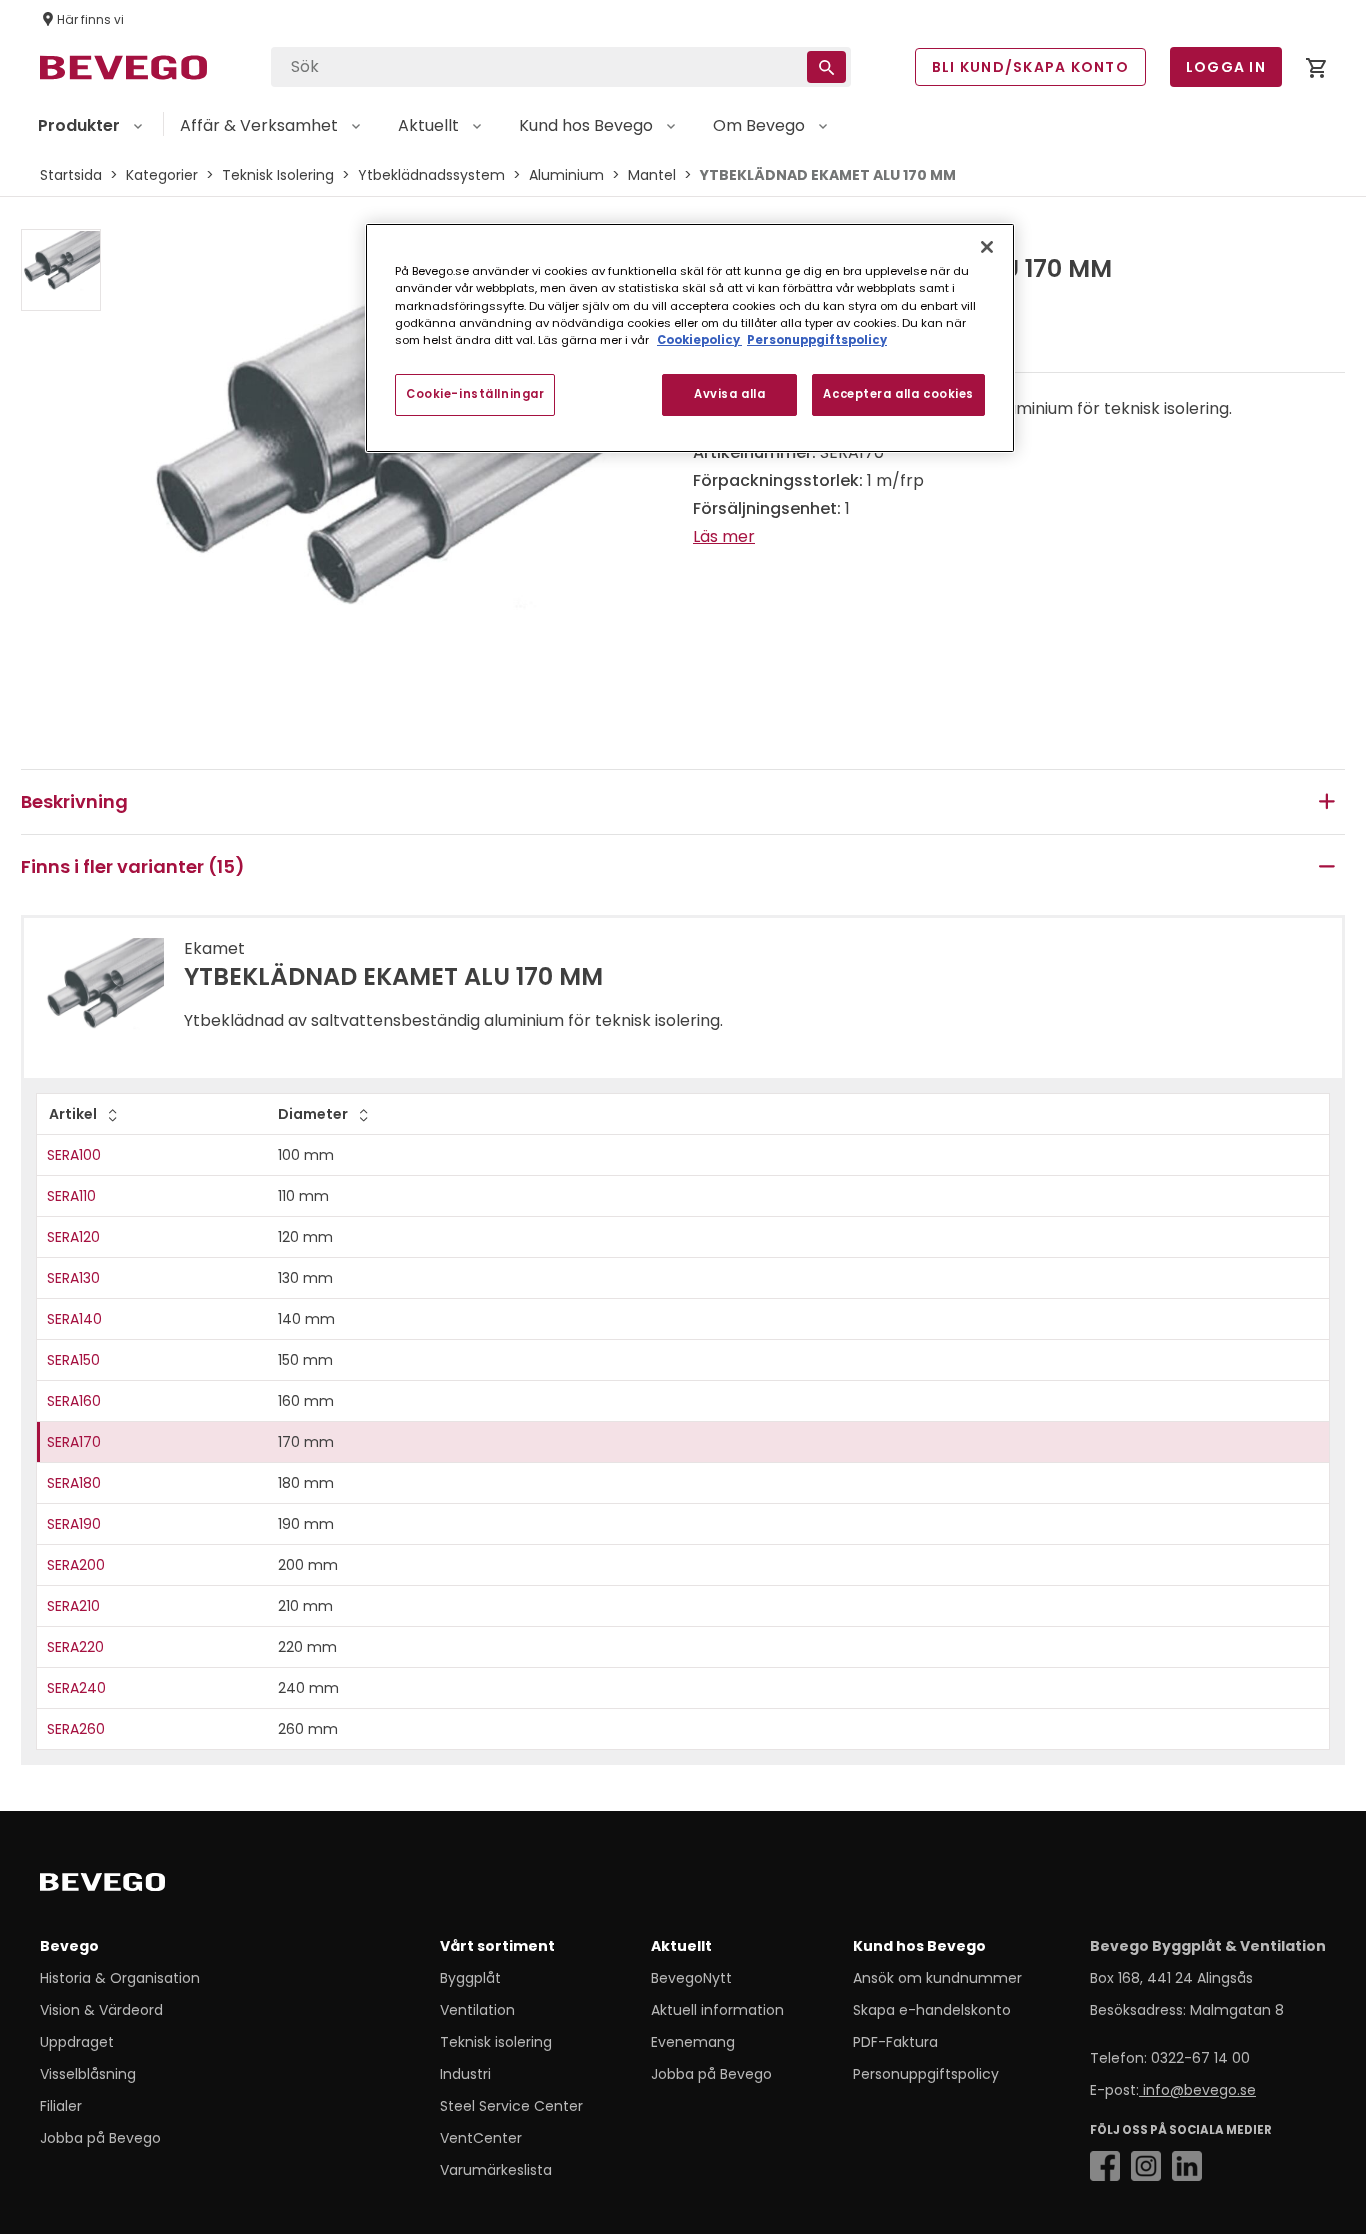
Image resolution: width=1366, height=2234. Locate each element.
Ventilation (477, 2010)
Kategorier (162, 175)
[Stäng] (987, 247)
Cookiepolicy (699, 340)
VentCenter (481, 2138)
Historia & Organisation (120, 1978)
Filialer (61, 2106)
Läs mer (724, 536)
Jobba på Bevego (100, 2138)
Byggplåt (470, 1978)
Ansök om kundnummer (937, 1978)
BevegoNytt (691, 1978)
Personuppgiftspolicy (926, 2074)
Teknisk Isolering (278, 175)
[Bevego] (130, 1886)
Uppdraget (77, 2042)
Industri (465, 2074)
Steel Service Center (511, 2106)
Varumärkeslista (496, 2170)
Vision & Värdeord (101, 2010)
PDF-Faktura (895, 2042)
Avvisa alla (729, 394)
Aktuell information (717, 2010)
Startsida (71, 175)
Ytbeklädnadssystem (431, 175)
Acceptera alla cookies (898, 394)
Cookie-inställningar (475, 394)
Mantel (652, 175)
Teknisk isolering (496, 2042)
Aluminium (566, 175)
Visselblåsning (88, 2074)
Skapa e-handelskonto (932, 2010)
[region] (690, 337)
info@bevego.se (1197, 2090)
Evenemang (693, 2042)
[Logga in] (1316, 71)
